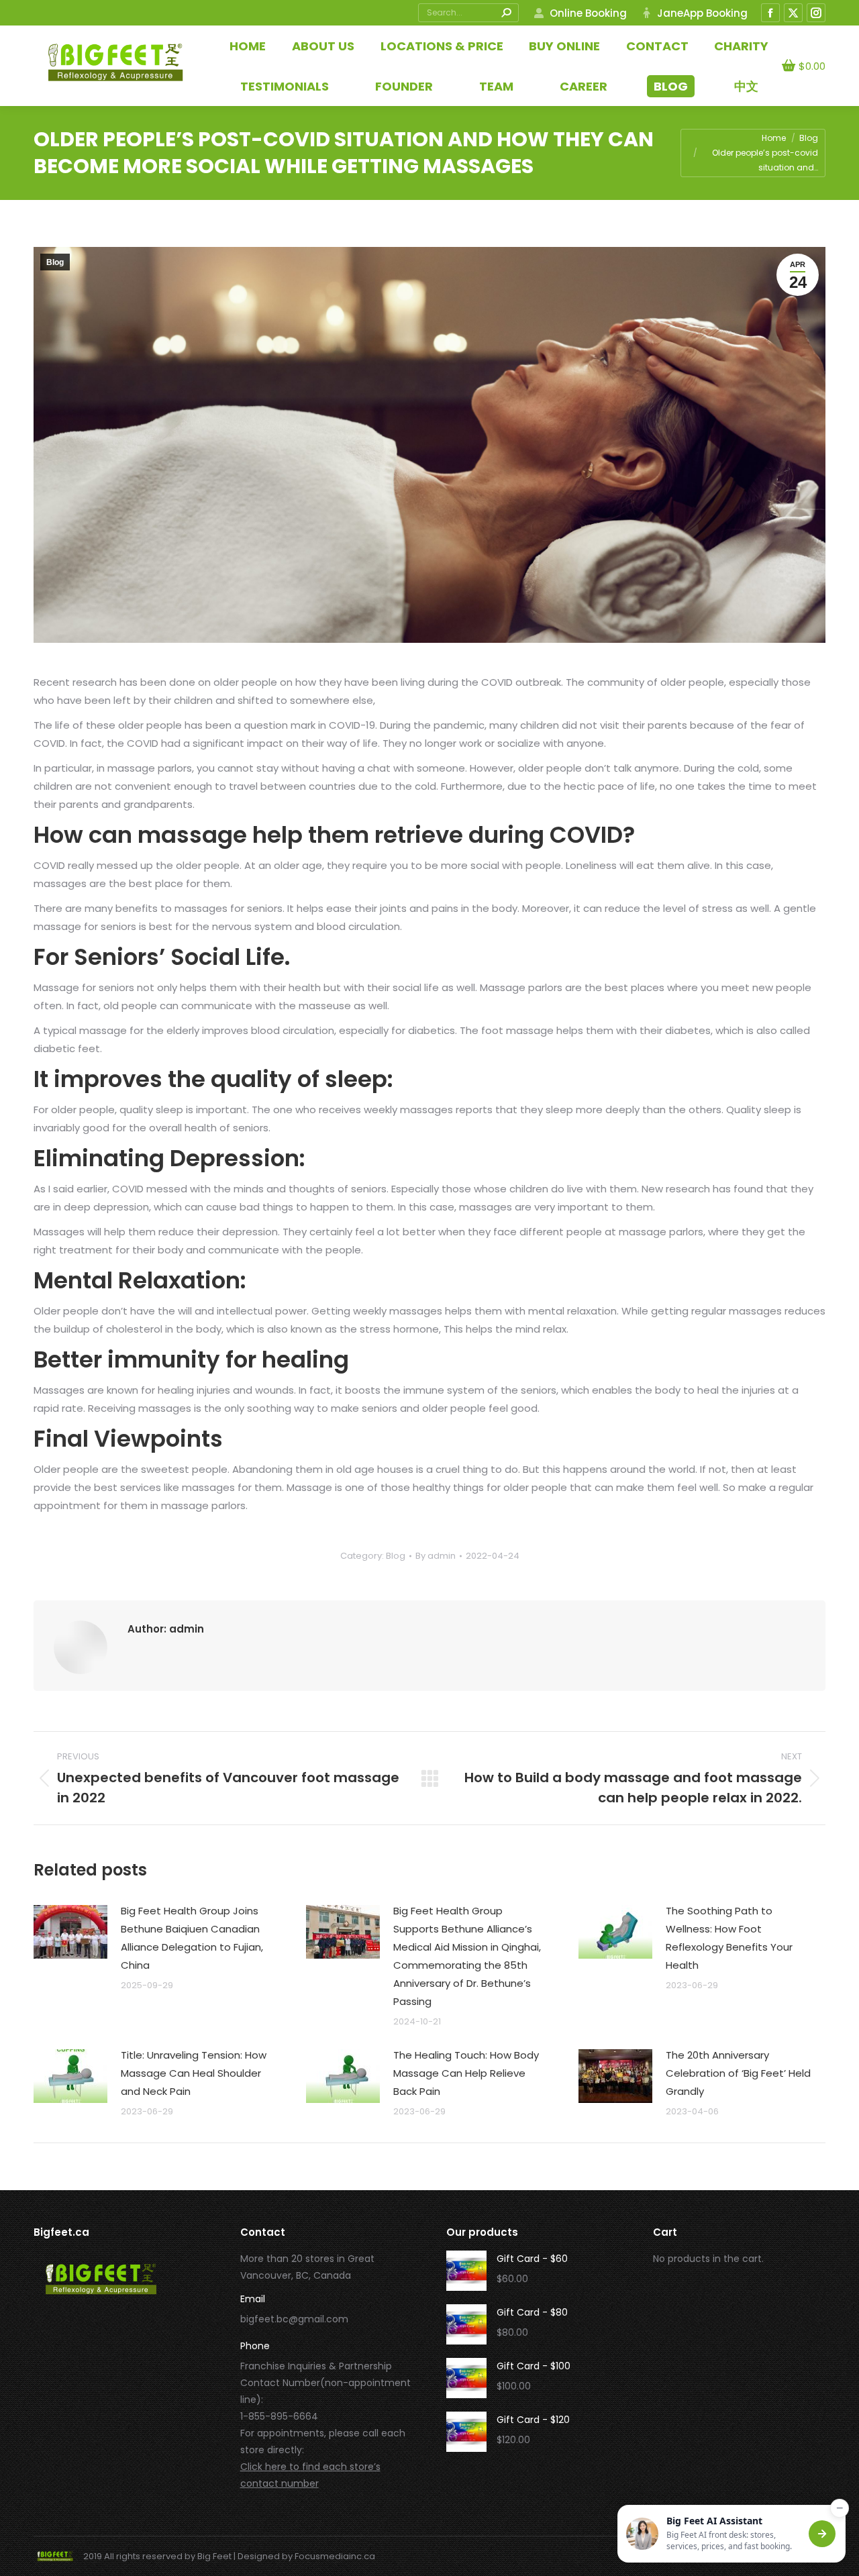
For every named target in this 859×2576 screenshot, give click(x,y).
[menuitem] (746, 86)
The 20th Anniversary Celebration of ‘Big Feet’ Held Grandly (738, 2073)
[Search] (506, 13)
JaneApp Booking (702, 13)
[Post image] (70, 1932)
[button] (731, 2534)
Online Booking (588, 13)
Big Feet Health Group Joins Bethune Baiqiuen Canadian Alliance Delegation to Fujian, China (192, 1938)
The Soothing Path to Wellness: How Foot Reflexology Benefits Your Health (729, 1938)
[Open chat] (822, 2534)
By (436, 1556)
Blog (55, 262)
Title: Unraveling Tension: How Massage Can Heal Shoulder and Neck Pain (194, 2073)
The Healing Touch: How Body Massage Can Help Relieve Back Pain (466, 2073)
